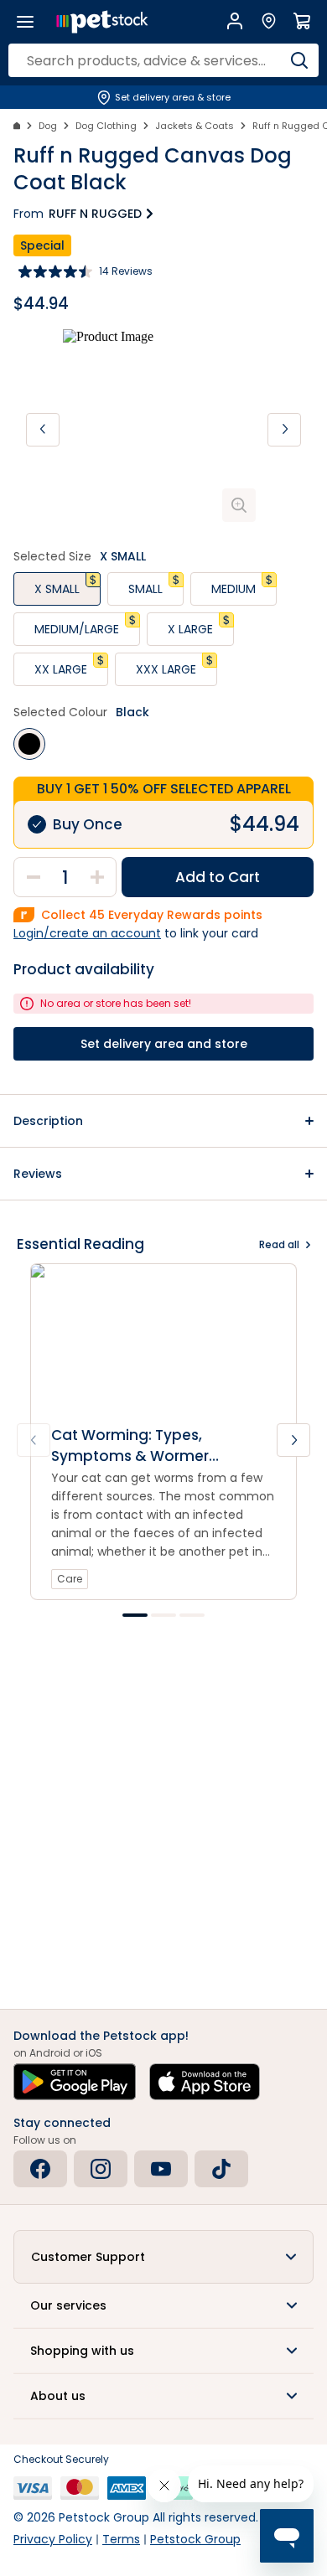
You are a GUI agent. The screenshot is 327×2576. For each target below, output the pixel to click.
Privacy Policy (53, 2539)
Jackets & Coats (195, 126)
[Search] (299, 60)
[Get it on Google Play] (75, 2082)
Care (70, 1579)
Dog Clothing (106, 126)
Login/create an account (87, 933)
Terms (121, 2539)
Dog (48, 126)
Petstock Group (195, 2539)
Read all (279, 1244)
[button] (163, 1121)
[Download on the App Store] (205, 2082)
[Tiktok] (221, 2169)
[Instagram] (101, 2169)
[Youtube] (161, 2169)
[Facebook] (40, 2169)
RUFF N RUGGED (95, 214)
